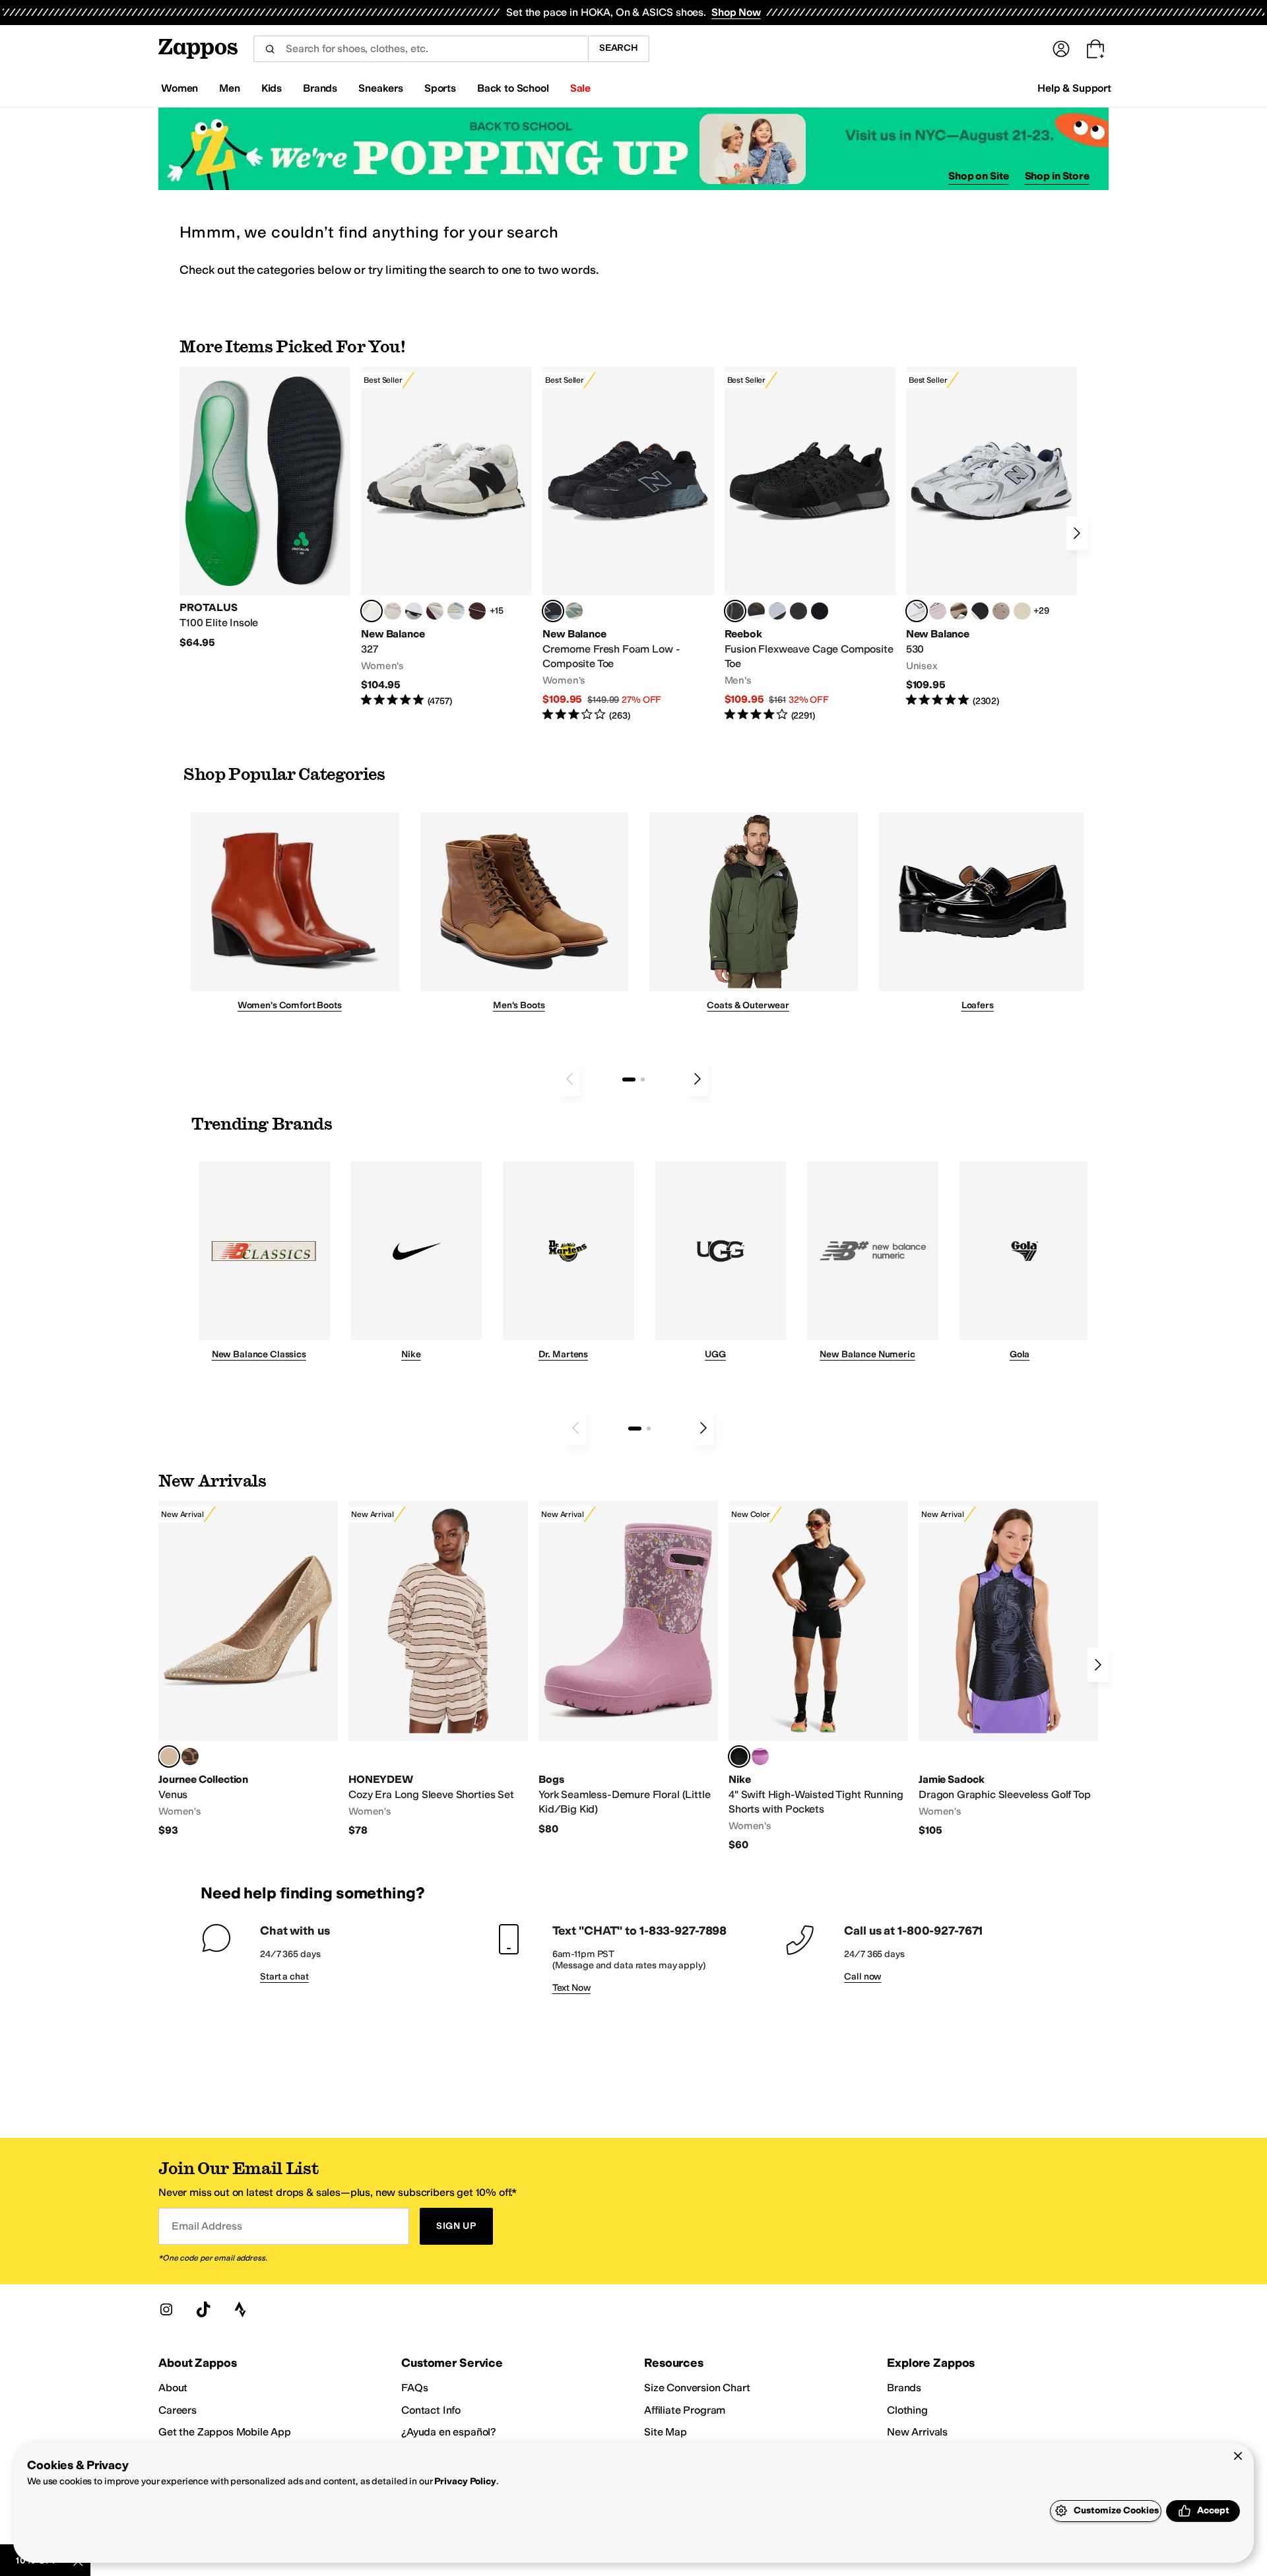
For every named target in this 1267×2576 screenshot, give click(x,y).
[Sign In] (1061, 49)
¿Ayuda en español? (449, 2432)
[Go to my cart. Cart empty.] (1095, 49)
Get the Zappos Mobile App (225, 2432)
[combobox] (421, 49)
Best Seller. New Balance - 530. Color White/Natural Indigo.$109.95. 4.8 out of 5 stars (991, 537)
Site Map (666, 2432)
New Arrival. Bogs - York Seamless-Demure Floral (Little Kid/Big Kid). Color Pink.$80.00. (628, 1668)
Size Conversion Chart (697, 2388)
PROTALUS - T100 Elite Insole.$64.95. (265, 508)
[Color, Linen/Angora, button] (393, 611)
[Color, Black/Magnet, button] (980, 611)
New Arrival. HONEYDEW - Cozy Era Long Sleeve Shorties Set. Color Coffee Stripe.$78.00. (438, 1669)
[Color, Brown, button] (756, 611)
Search (619, 48)
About (173, 2388)
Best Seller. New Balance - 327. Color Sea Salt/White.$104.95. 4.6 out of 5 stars (446, 537)
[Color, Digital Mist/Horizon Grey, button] (414, 611)
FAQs (414, 2388)
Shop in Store (1057, 176)
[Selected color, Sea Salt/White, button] (372, 611)
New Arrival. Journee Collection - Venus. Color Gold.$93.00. (248, 1669)
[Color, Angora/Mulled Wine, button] (435, 611)
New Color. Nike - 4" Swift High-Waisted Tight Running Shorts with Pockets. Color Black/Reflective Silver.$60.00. (818, 1676)
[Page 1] (629, 1079)
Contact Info (431, 2410)
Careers (178, 2410)
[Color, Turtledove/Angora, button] (1022, 611)
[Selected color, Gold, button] (169, 1756)
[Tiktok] (203, 2309)
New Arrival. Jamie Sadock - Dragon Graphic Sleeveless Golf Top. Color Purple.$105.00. (1008, 1669)
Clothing (907, 2410)
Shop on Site (979, 176)
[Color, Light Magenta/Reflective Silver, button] (760, 1756)
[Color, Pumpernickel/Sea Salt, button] (477, 611)
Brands (904, 2388)
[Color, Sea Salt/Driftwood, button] (1001, 611)
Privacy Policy (465, 2481)
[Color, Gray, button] (777, 611)
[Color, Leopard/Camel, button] (190, 1756)
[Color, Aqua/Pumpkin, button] (574, 611)
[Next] (1077, 533)
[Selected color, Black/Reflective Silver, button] (739, 1756)
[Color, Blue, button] (798, 611)
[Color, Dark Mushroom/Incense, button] (959, 611)
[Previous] (569, 1079)
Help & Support (1074, 88)
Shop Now (736, 12)
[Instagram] (166, 2309)
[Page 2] (643, 1079)
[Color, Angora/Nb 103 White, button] (456, 611)
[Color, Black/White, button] (820, 611)
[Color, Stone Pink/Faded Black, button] (938, 611)
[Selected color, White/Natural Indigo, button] (917, 611)
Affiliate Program (685, 2410)
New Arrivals (917, 2432)
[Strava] (240, 2309)
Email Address (207, 2226)
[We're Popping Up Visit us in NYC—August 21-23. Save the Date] (633, 149)
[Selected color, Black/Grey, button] (553, 611)
